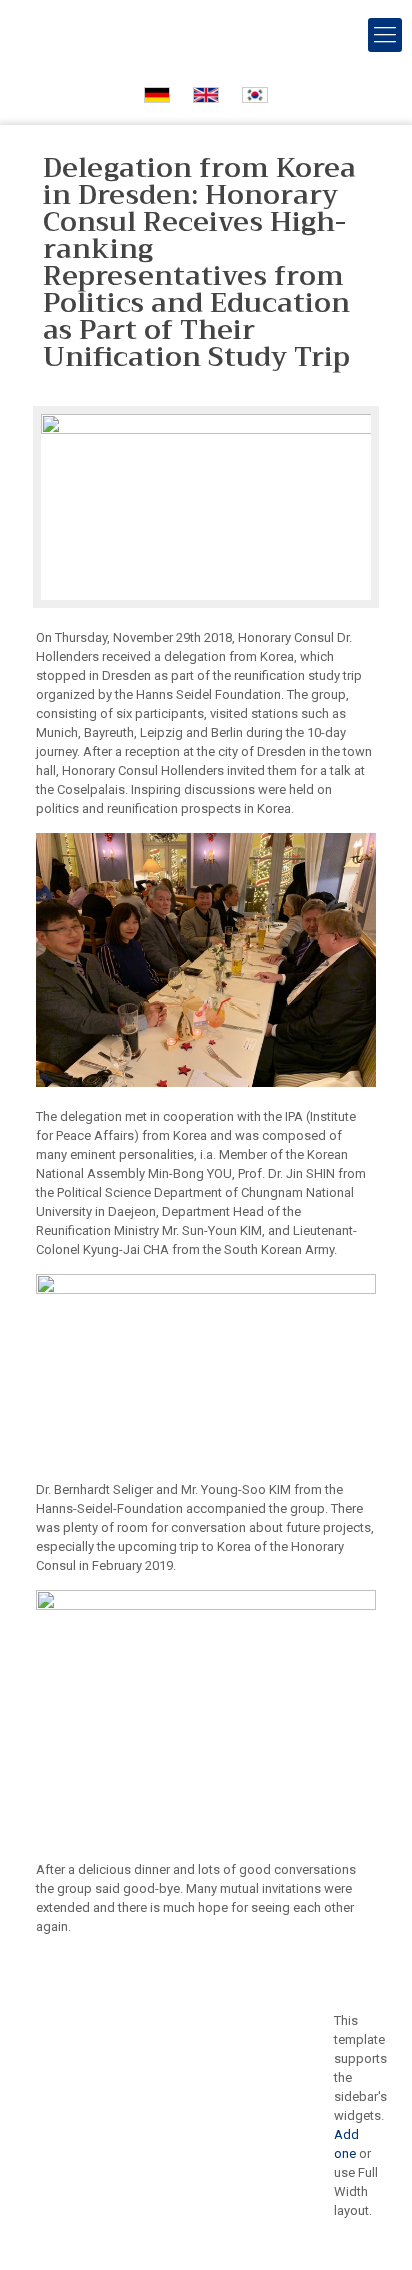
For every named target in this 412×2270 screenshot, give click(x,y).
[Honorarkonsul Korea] (206, 35)
